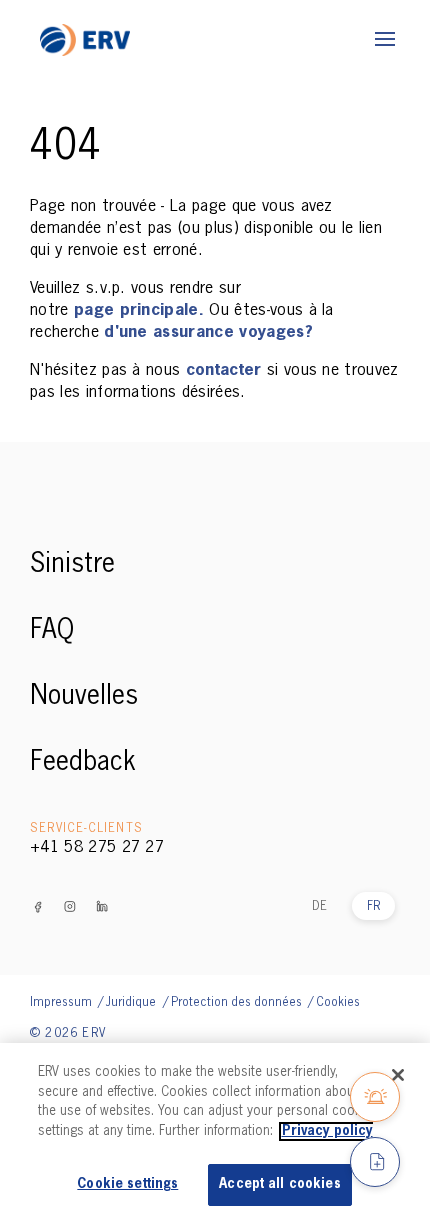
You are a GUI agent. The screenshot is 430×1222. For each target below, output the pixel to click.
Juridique (132, 1003)
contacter (226, 371)
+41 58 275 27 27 (97, 848)
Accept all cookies (279, 1184)
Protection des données (238, 1003)
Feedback (83, 763)
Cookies (338, 1003)
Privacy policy (327, 1131)
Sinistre (72, 565)
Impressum (62, 1003)
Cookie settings (127, 1184)
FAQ (52, 631)
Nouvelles (84, 697)
